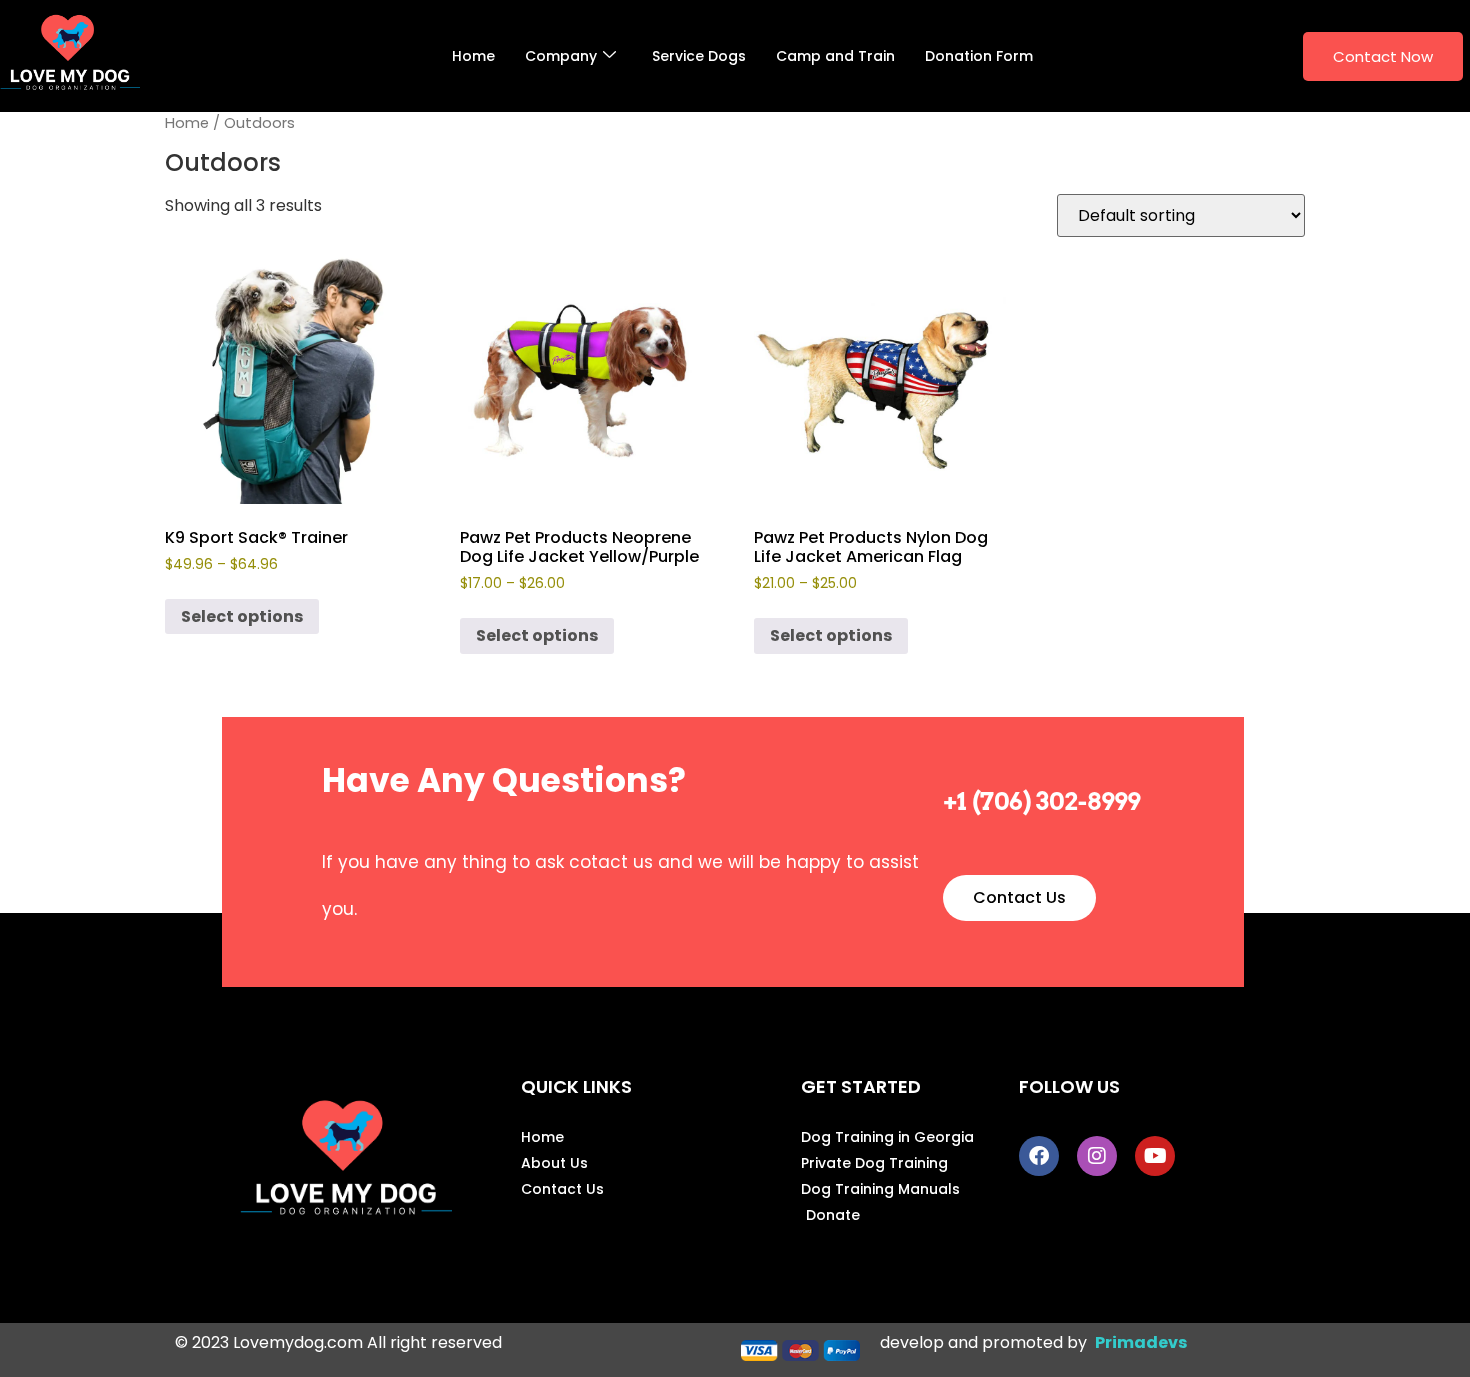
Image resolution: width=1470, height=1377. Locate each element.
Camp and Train (835, 56)
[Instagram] (1097, 1156)
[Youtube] (1155, 1156)
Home (473, 56)
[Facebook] (1039, 1156)
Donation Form (979, 56)
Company (561, 56)
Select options (242, 616)
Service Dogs (699, 56)
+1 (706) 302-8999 (1041, 801)
